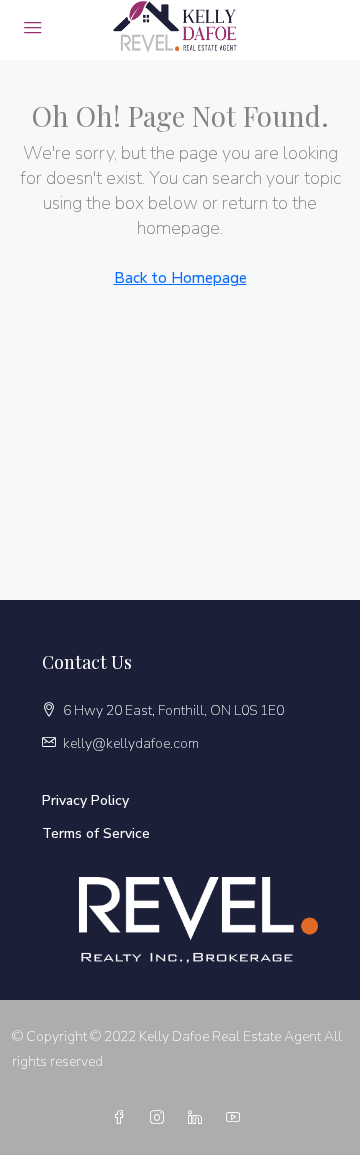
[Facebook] (123, 1118)
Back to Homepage (180, 278)
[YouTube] (237, 1118)
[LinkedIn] (199, 1118)
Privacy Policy (85, 800)
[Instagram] (161, 1118)
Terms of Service (96, 833)
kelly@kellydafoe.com (131, 743)
